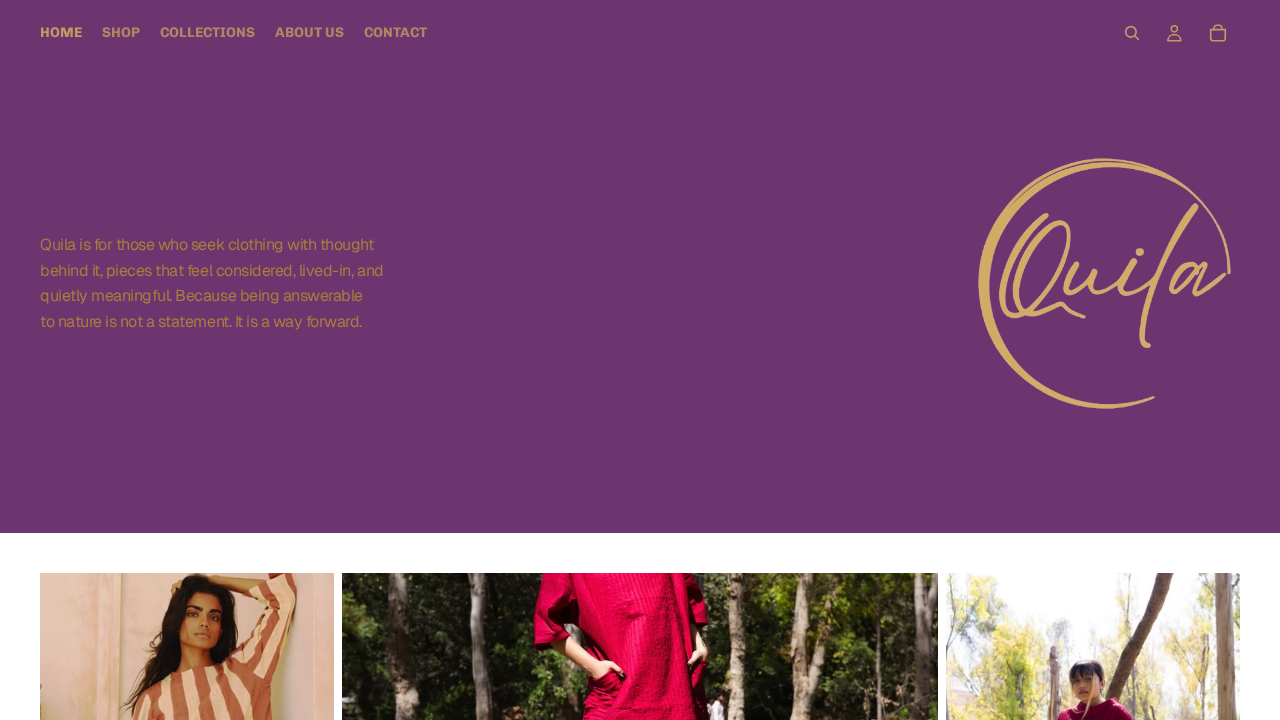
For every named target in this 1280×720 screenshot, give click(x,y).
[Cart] (1218, 33)
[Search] (1132, 33)
